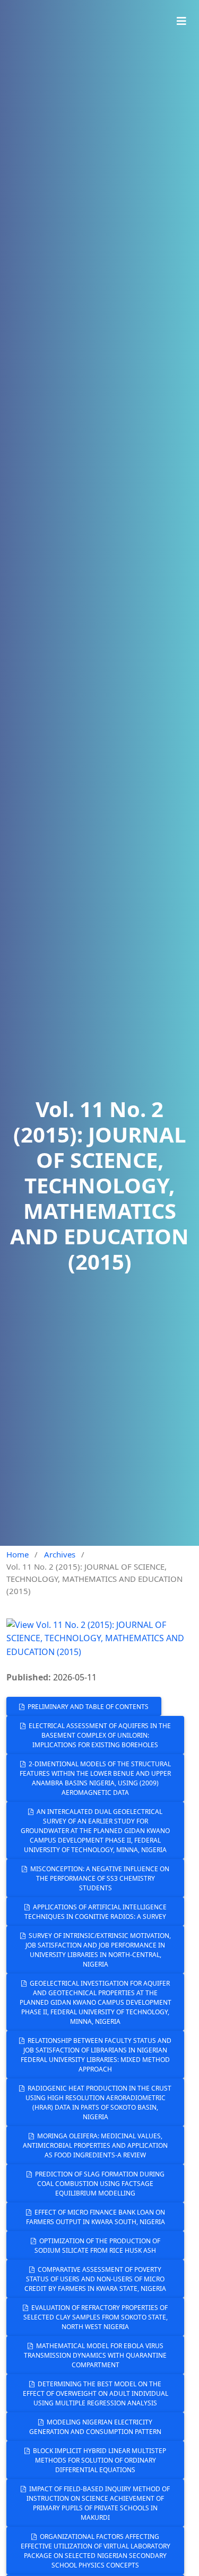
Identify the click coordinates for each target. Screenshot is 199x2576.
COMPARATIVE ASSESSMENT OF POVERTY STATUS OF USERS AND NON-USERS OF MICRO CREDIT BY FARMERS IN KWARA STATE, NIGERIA (95, 2279)
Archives (60, 1554)
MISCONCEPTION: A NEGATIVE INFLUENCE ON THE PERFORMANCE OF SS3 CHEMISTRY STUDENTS (99, 1878)
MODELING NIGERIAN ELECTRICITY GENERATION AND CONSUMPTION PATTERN (95, 2427)
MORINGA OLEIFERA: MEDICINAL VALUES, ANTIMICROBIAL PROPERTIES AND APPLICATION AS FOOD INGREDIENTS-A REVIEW (95, 2145)
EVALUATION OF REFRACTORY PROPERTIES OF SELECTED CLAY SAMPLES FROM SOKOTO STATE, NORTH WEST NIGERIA (96, 2317)
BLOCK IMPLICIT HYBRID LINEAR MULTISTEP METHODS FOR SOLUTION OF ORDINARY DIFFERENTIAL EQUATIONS (99, 2460)
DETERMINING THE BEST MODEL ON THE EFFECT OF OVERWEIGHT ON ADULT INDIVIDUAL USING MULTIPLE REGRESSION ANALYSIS (96, 2393)
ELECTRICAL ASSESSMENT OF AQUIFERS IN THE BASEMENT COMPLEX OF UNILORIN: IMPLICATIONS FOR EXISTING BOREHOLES (99, 1735)
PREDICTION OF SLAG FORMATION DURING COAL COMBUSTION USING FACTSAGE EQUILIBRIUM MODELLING (99, 2184)
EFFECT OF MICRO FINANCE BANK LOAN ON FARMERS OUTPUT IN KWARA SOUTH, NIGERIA (96, 2217)
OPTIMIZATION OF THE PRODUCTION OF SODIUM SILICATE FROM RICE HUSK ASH (97, 2246)
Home (18, 1554)
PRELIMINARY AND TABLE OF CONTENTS (87, 1707)
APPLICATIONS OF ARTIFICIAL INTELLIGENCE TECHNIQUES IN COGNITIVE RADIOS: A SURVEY (96, 1912)
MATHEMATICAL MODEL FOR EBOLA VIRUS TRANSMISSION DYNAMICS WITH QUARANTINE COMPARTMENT (95, 2355)
